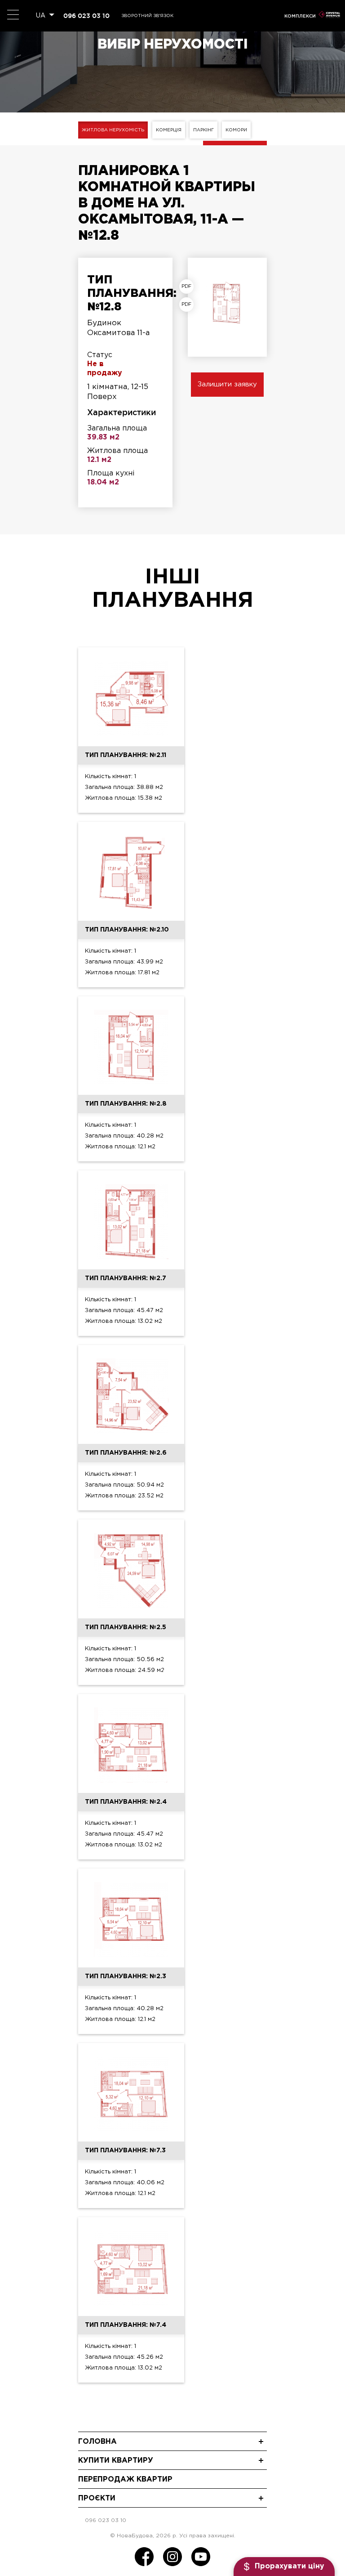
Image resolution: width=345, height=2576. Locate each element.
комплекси (300, 16)
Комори (236, 130)
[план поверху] (189, 305)
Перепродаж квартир (125, 2480)
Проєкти (97, 2498)
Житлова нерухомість (113, 130)
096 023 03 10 (86, 16)
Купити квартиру (116, 2461)
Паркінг (203, 130)
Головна (97, 2442)
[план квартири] (189, 287)
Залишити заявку (227, 384)
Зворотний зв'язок (147, 16)
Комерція (169, 130)
